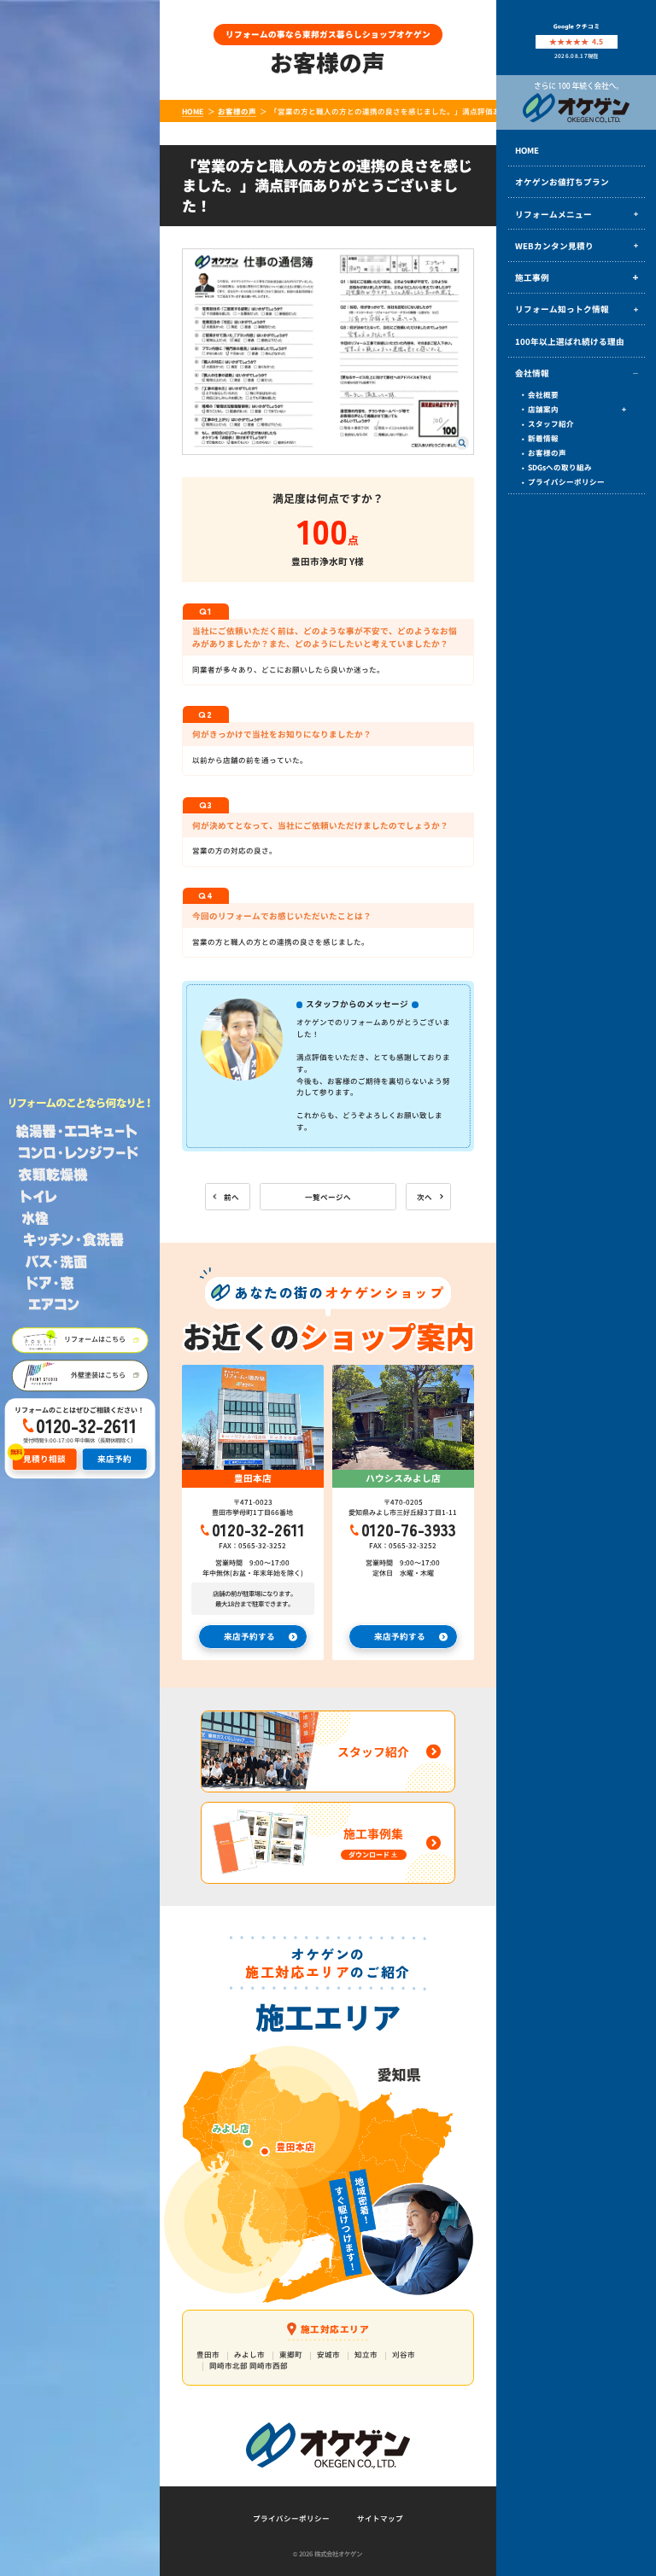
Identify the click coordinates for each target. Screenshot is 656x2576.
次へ (425, 1197)
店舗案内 (543, 409)
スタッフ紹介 (551, 423)
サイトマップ (380, 2518)
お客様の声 (547, 452)
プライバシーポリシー (566, 481)
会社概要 (543, 394)
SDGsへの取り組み (560, 467)
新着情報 (543, 438)
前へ (231, 1197)
